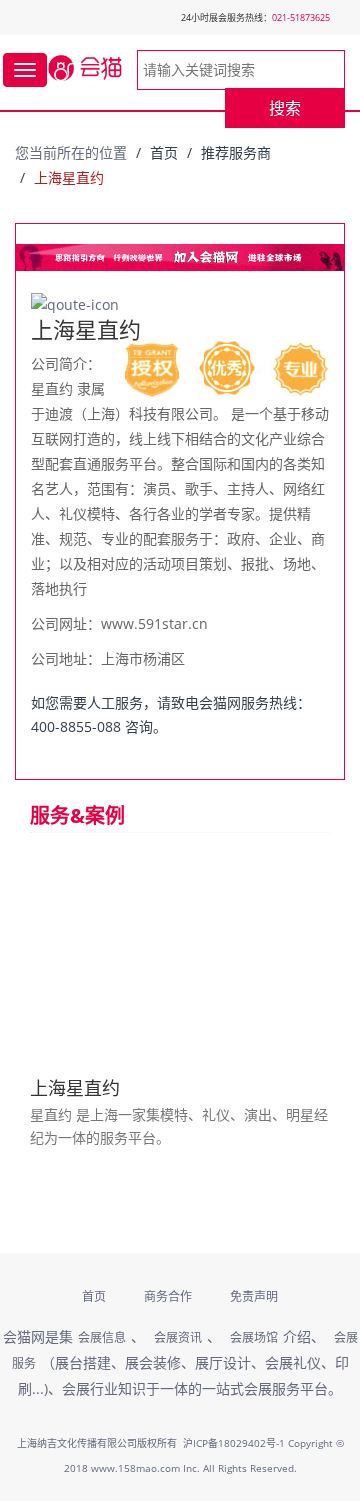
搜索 (285, 108)
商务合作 (168, 1296)
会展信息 (102, 1337)
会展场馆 (254, 1337)
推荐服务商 (236, 152)
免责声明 (254, 1296)
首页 (164, 152)
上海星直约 (75, 1088)
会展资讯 (178, 1337)
